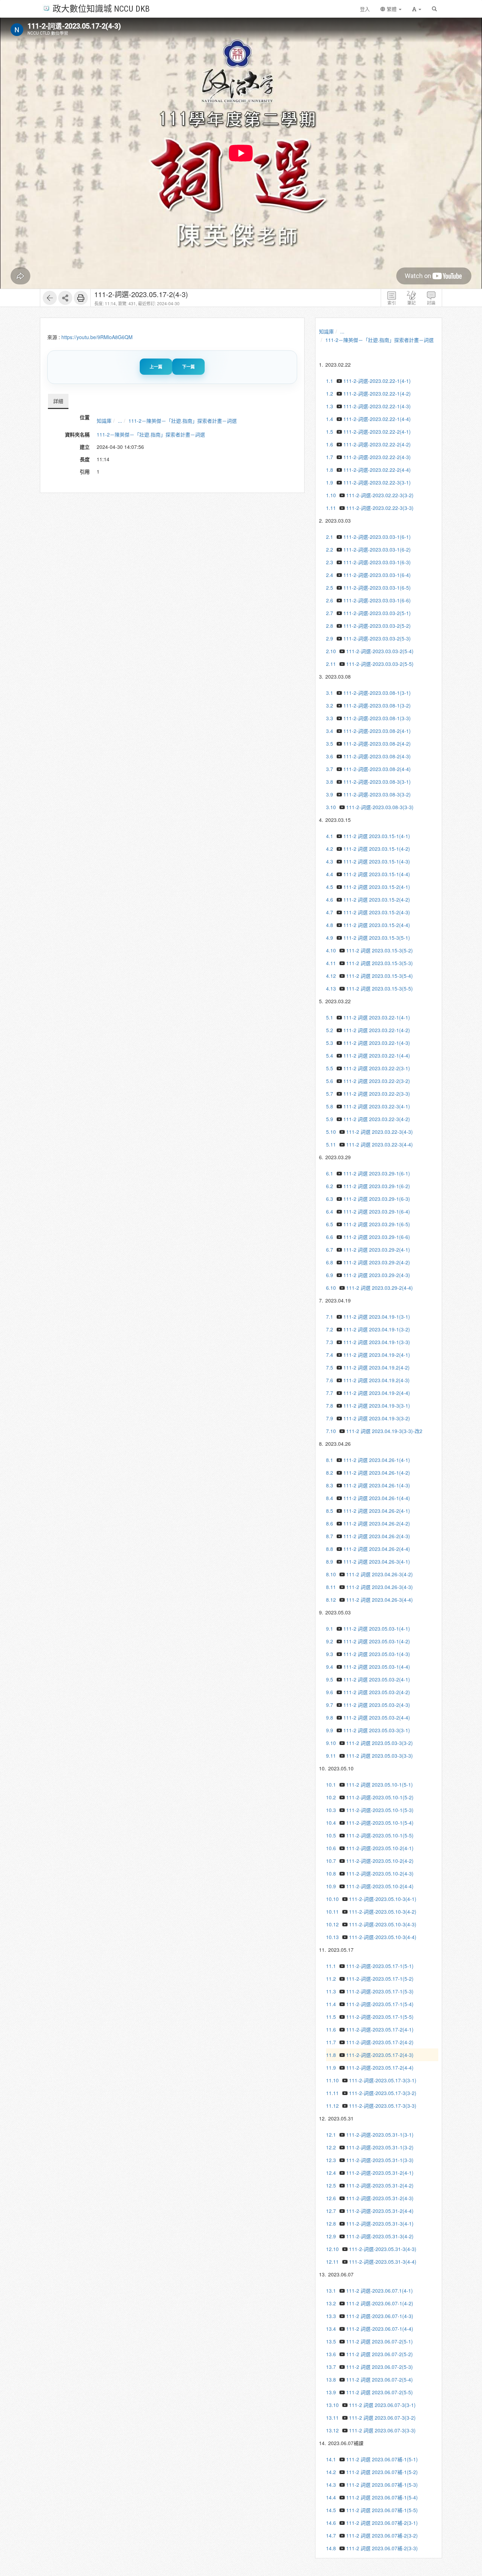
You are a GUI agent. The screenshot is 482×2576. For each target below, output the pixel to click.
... (120, 421)
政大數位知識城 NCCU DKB (101, 8)
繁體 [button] (392, 9)
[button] (417, 9)
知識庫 (104, 421)
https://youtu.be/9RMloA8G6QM (97, 337)
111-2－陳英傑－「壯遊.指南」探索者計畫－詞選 (183, 421)
